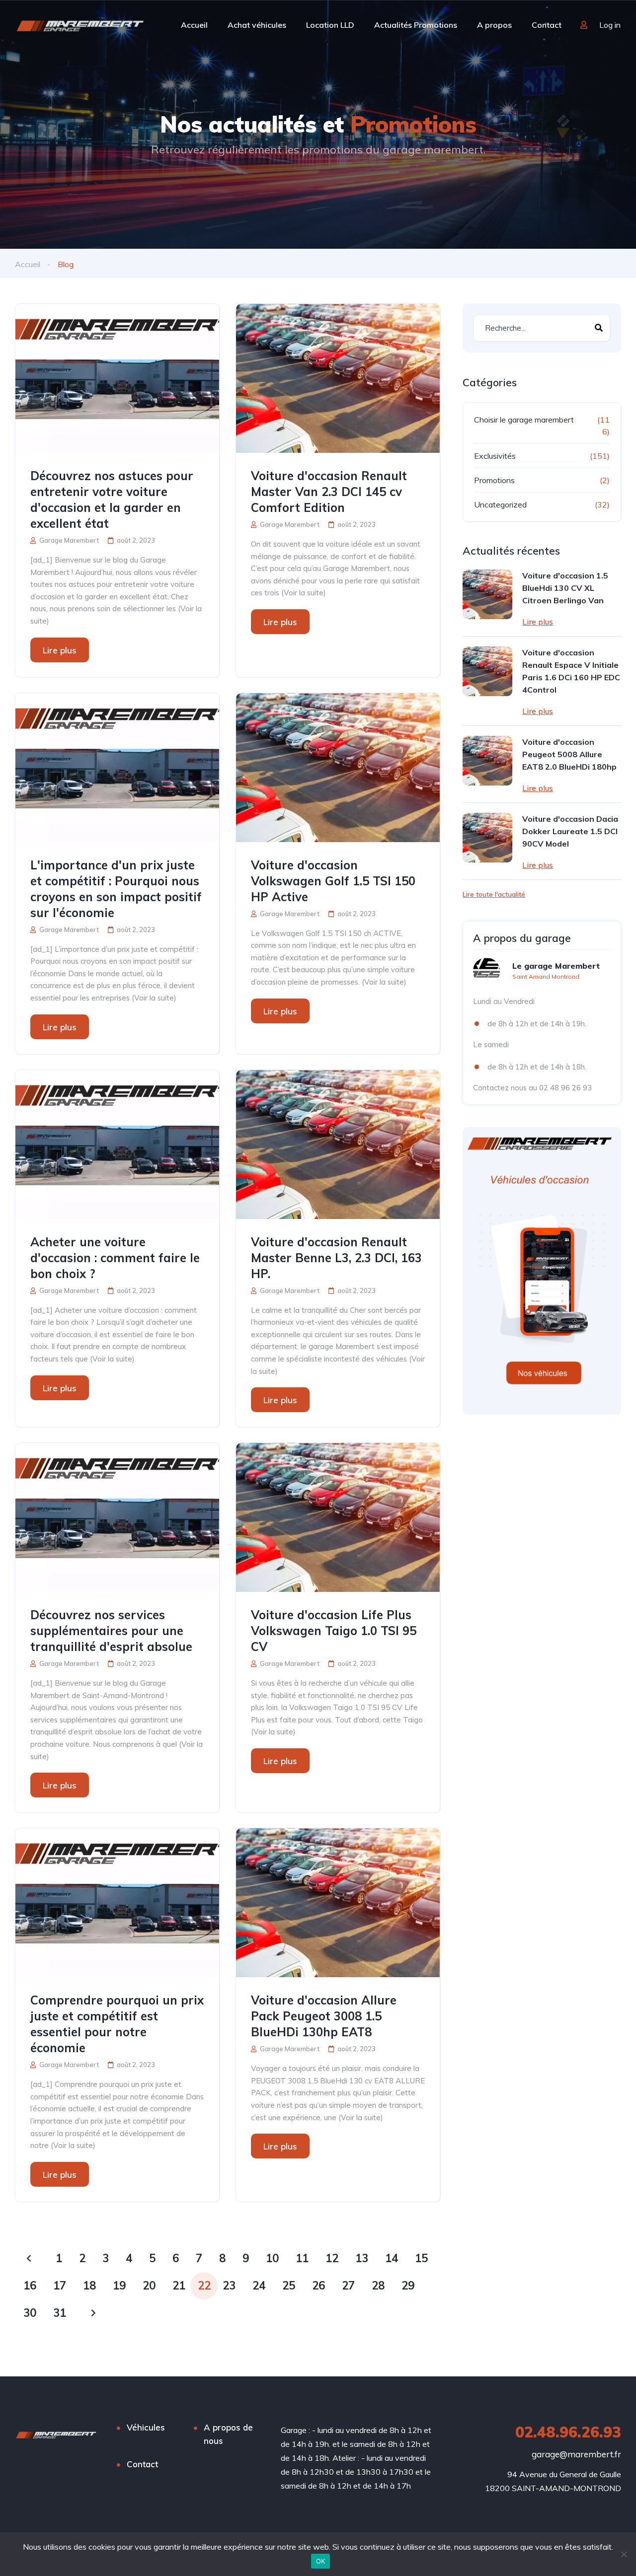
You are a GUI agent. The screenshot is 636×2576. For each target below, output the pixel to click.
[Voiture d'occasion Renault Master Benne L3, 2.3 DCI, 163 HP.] (338, 1145)
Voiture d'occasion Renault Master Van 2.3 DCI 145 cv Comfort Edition (329, 492)
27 (348, 2286)
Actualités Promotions (416, 25)
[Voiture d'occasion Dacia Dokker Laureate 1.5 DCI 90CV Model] (487, 838)
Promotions (494, 480)
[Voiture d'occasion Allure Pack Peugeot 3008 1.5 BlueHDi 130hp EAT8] (338, 1903)
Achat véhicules (257, 25)
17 (60, 2286)
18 (89, 2286)
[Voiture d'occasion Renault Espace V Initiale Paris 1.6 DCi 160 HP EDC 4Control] (487, 671)
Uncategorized (500, 504)
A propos (494, 25)
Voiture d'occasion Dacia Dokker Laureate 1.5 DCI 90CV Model (570, 831)
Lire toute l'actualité (494, 894)
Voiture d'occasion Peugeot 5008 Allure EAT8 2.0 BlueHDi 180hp (569, 754)
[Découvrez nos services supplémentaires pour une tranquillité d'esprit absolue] (117, 1517)
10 (272, 2258)
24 (259, 2286)
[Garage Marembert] (80, 25)
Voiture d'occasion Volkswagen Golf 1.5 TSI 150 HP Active (333, 881)
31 (60, 2313)
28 (378, 2286)
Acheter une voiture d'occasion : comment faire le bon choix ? (115, 1258)
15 (421, 2258)
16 (30, 2286)
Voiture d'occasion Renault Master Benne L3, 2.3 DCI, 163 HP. (336, 1258)
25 (289, 2286)
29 (408, 2286)
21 (179, 2286)
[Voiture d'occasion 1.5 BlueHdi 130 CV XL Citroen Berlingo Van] (487, 594)
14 (392, 2258)
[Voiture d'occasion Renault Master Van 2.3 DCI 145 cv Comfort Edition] (338, 378)
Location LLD (330, 25)
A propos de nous (228, 2434)
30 (30, 2313)
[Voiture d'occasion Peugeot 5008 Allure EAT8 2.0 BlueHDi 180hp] (487, 761)
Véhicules (146, 2427)
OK (321, 2561)
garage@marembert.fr (576, 2454)
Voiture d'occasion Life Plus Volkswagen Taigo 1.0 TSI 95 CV (334, 1631)
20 (149, 2286)
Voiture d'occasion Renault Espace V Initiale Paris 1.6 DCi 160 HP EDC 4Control (571, 671)
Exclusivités (495, 456)
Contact (547, 25)
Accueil (194, 25)
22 (204, 2286)
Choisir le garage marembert (524, 420)
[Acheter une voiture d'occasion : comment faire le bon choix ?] (117, 1145)
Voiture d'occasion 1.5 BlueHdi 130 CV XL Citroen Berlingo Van (565, 588)
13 (362, 2258)
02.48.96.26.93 (568, 2432)
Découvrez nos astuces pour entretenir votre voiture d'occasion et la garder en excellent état (112, 500)
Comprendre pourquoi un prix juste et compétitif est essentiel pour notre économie (117, 2024)
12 (332, 2258)
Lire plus (60, 650)
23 (229, 2286)
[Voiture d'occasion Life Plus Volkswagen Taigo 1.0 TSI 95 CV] (338, 1517)
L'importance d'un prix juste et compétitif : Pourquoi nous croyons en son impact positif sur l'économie (116, 889)
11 (302, 2258)
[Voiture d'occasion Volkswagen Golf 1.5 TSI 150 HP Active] (338, 768)
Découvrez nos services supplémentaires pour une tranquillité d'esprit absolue (111, 1631)
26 (318, 2286)
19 (119, 2286)
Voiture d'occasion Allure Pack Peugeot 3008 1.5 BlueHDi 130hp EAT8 (324, 2016)
